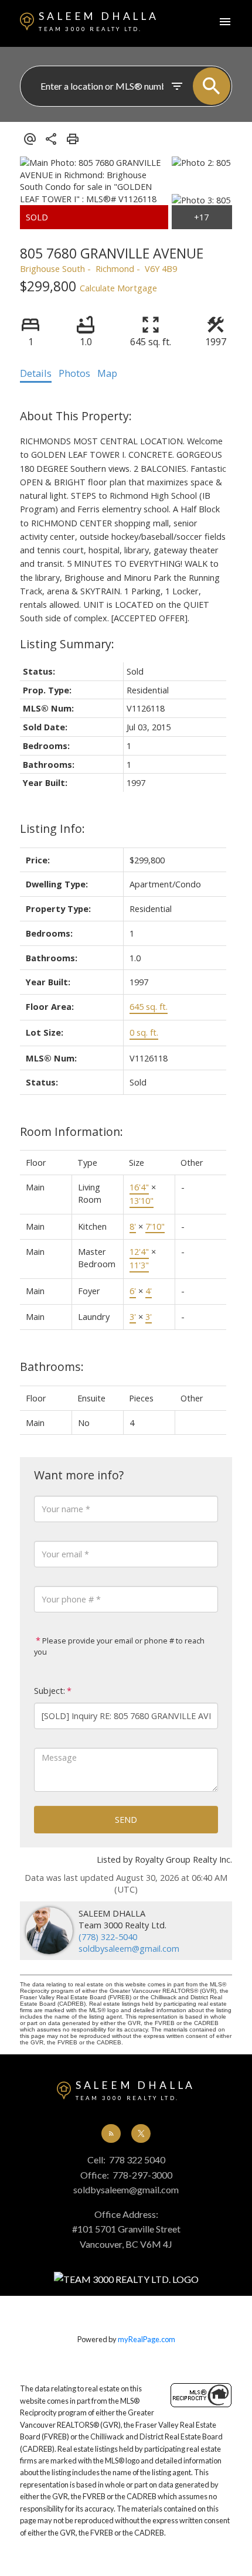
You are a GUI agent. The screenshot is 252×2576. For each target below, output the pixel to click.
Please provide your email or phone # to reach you (119, 1646)
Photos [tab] (74, 373)
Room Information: (71, 1132)
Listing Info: (52, 828)
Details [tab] (36, 373)
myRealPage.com (147, 2339)
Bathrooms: (52, 1367)
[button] (111, 2133)
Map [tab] (107, 373)
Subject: (50, 1691)
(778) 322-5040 (108, 1937)
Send (126, 1819)
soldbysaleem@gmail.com (129, 1948)
